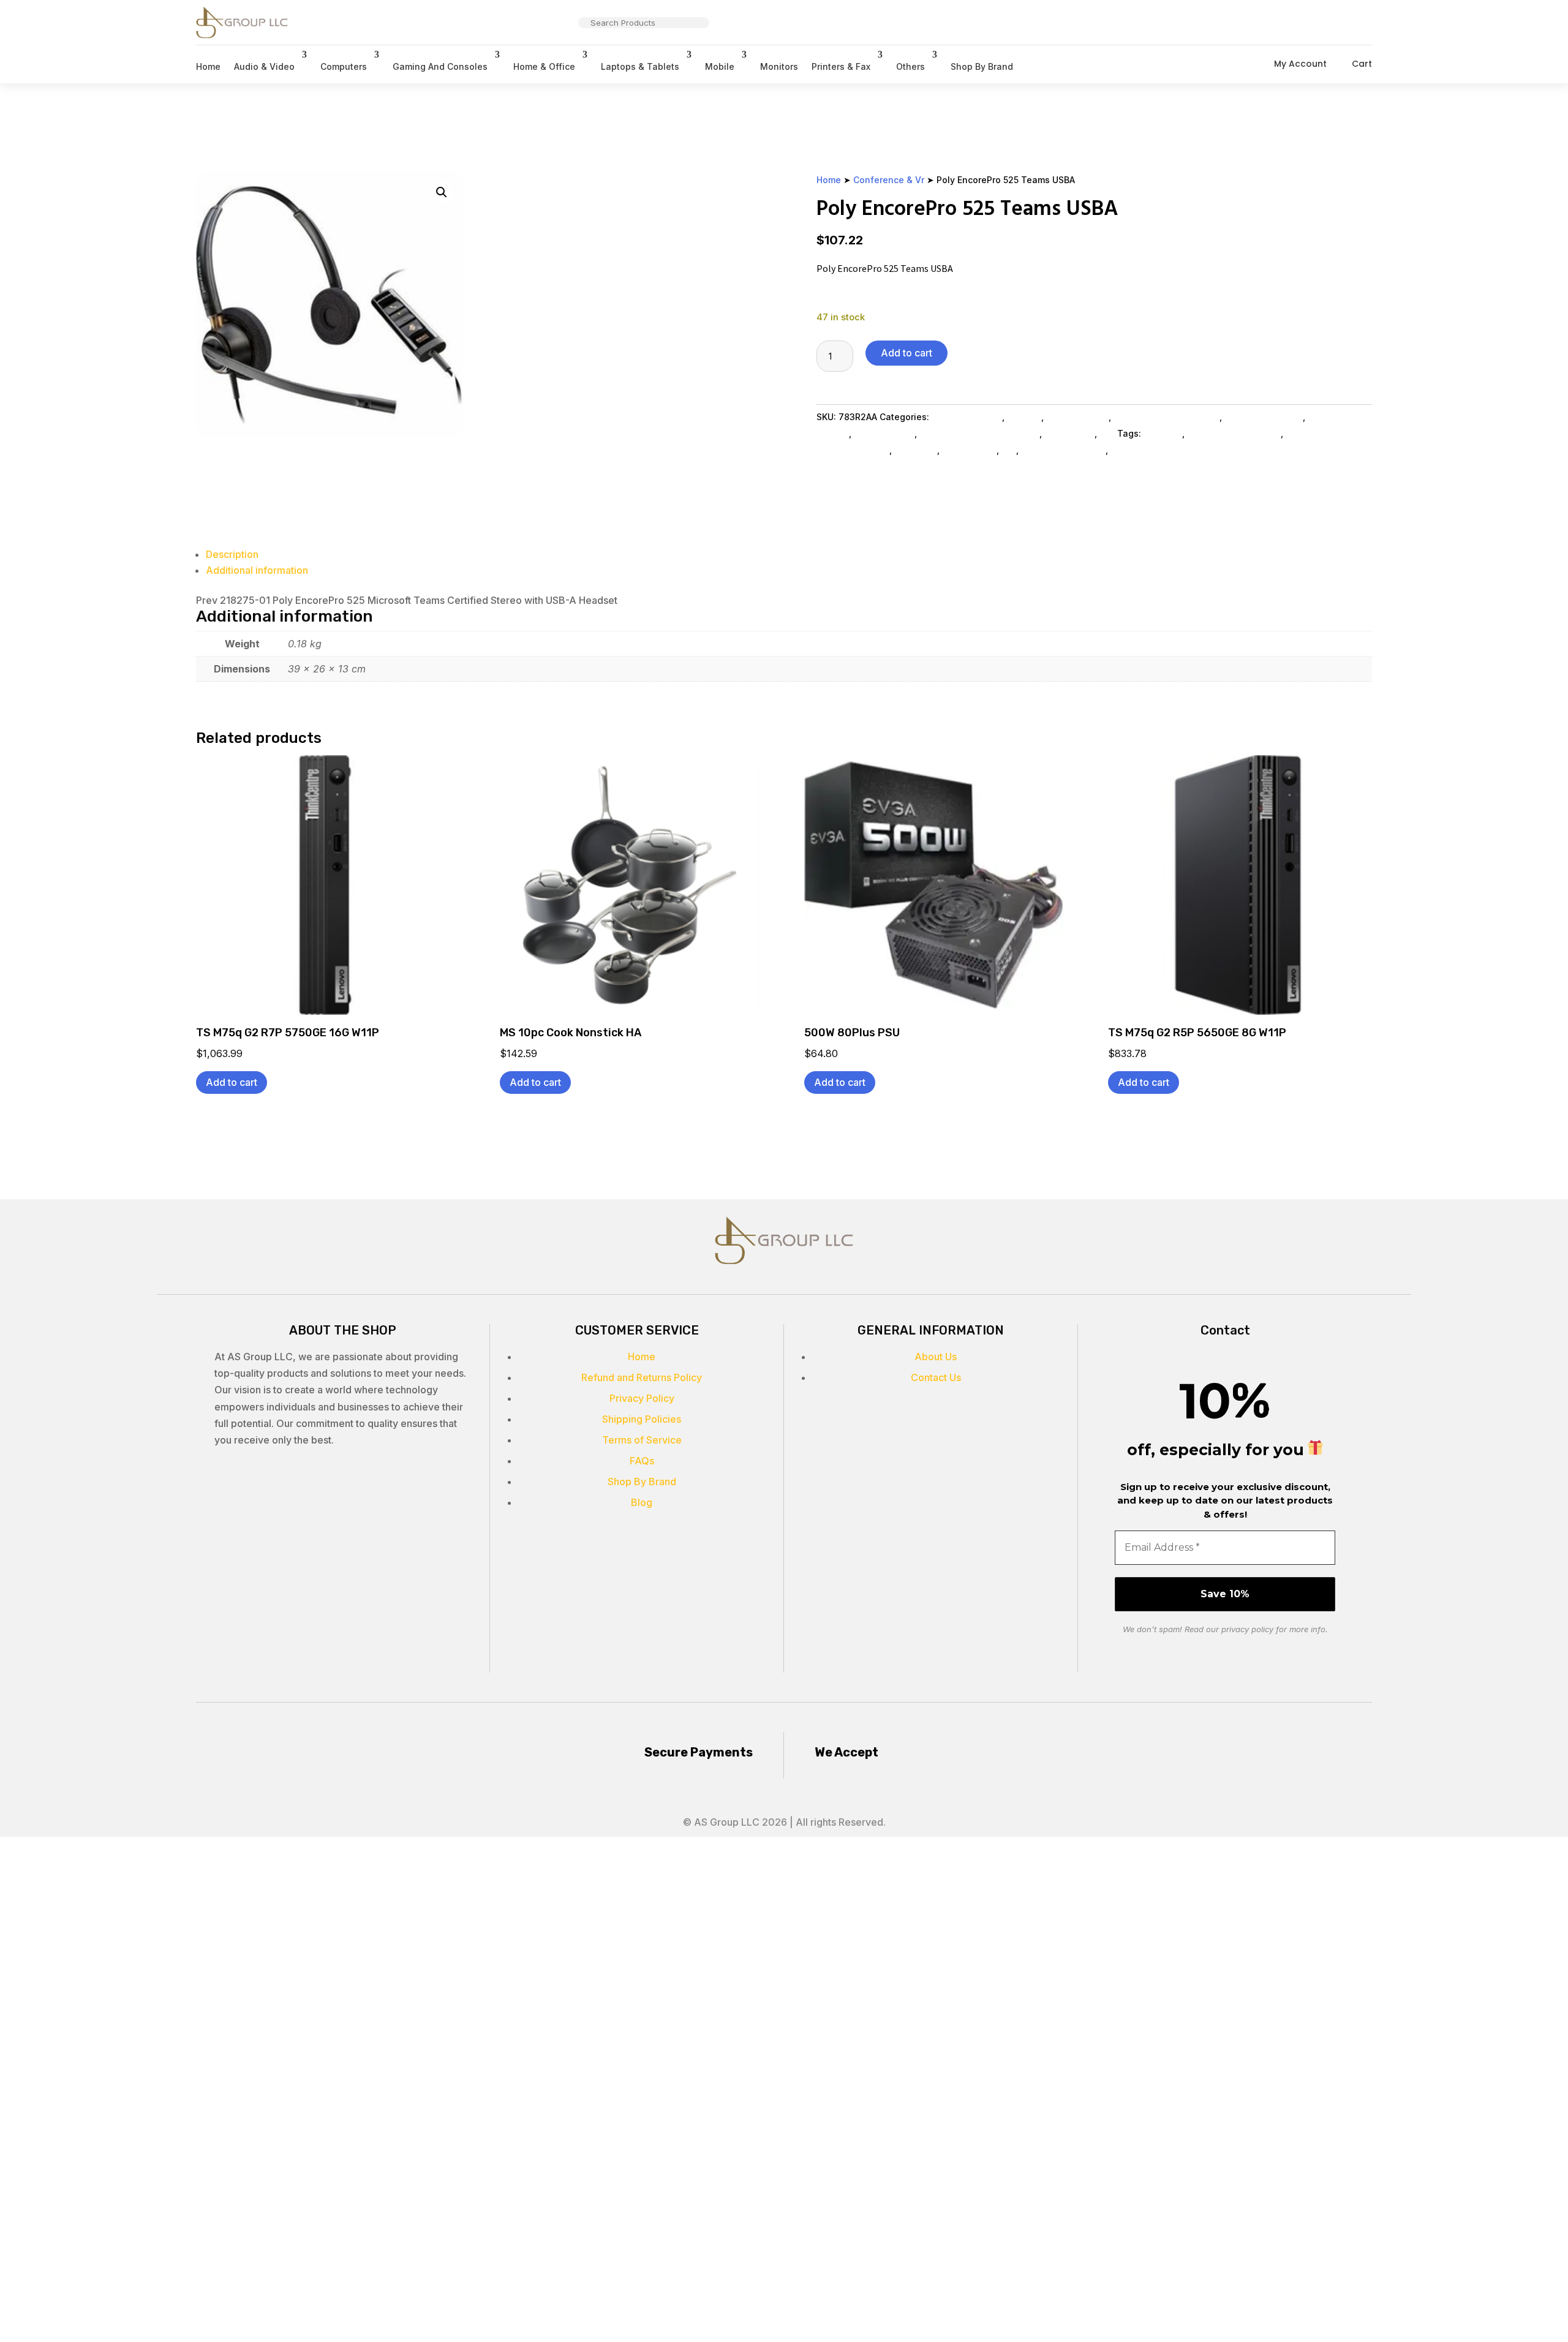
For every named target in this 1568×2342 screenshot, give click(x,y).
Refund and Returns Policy (642, 1377)
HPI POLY (1163, 433)
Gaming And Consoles (440, 66)
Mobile (720, 66)
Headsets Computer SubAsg (979, 433)
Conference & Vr (889, 180)
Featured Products (1264, 417)
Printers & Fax (841, 66)
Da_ (1107, 433)
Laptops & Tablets (640, 66)
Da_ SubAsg (1069, 433)
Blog (642, 1502)
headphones (969, 450)
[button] (442, 192)
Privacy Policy (642, 1398)
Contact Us (936, 1377)
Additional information (257, 570)
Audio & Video (264, 66)
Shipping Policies (642, 1419)
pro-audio (916, 450)
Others (910, 66)
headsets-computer (1063, 450)
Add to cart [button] (232, 1082)
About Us (936, 1357)
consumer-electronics (1234, 433)
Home (208, 66)
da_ (1009, 450)
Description (232, 554)
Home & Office (544, 66)
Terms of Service (642, 1440)
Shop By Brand (982, 66)
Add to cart (907, 353)
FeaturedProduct (1146, 450)
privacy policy (1247, 1629)
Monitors (779, 66)
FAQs (642, 1461)
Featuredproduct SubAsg (1167, 417)
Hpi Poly (1024, 417)
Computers (344, 66)
